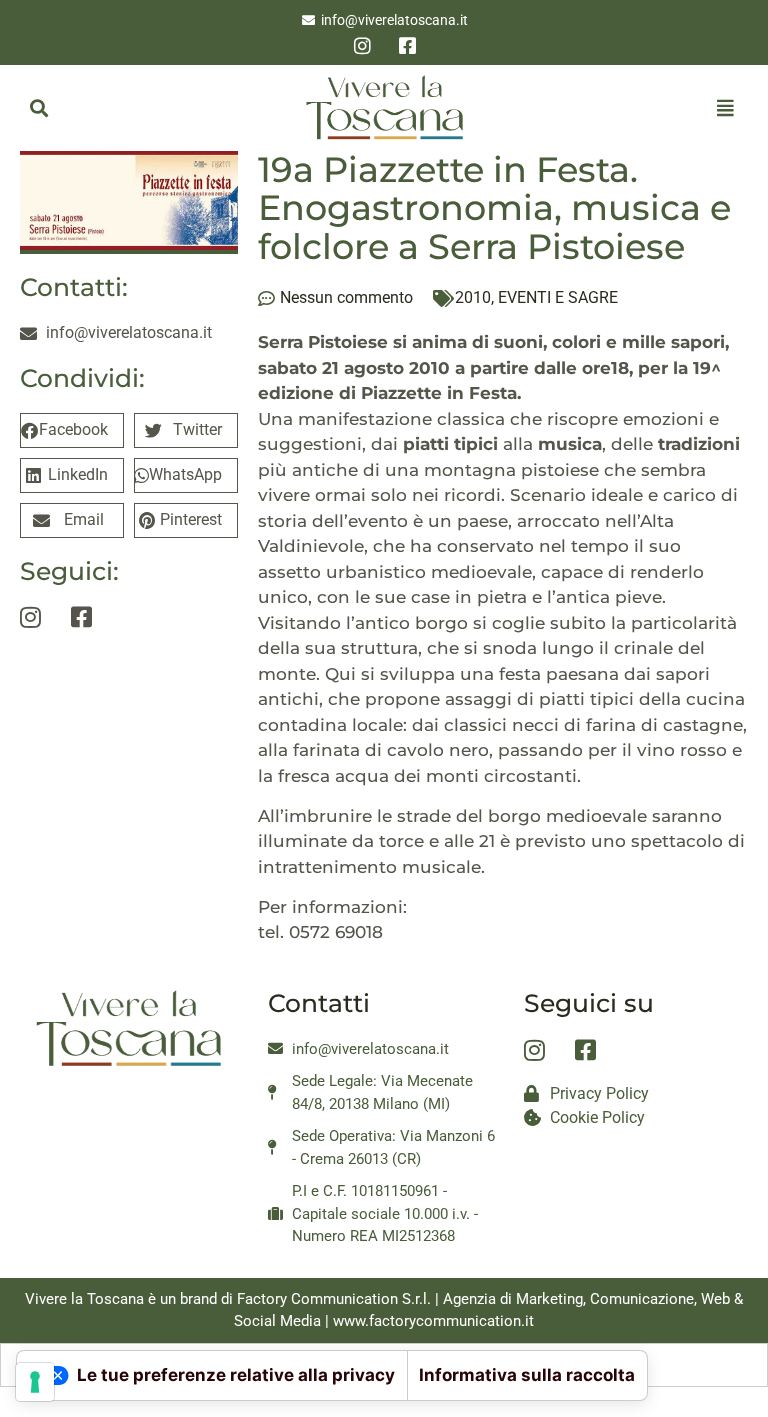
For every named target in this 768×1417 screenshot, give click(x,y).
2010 (473, 297)
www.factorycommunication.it (433, 1321)
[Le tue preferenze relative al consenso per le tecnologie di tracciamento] (35, 1382)
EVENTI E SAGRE (558, 297)
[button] (38, 107)
